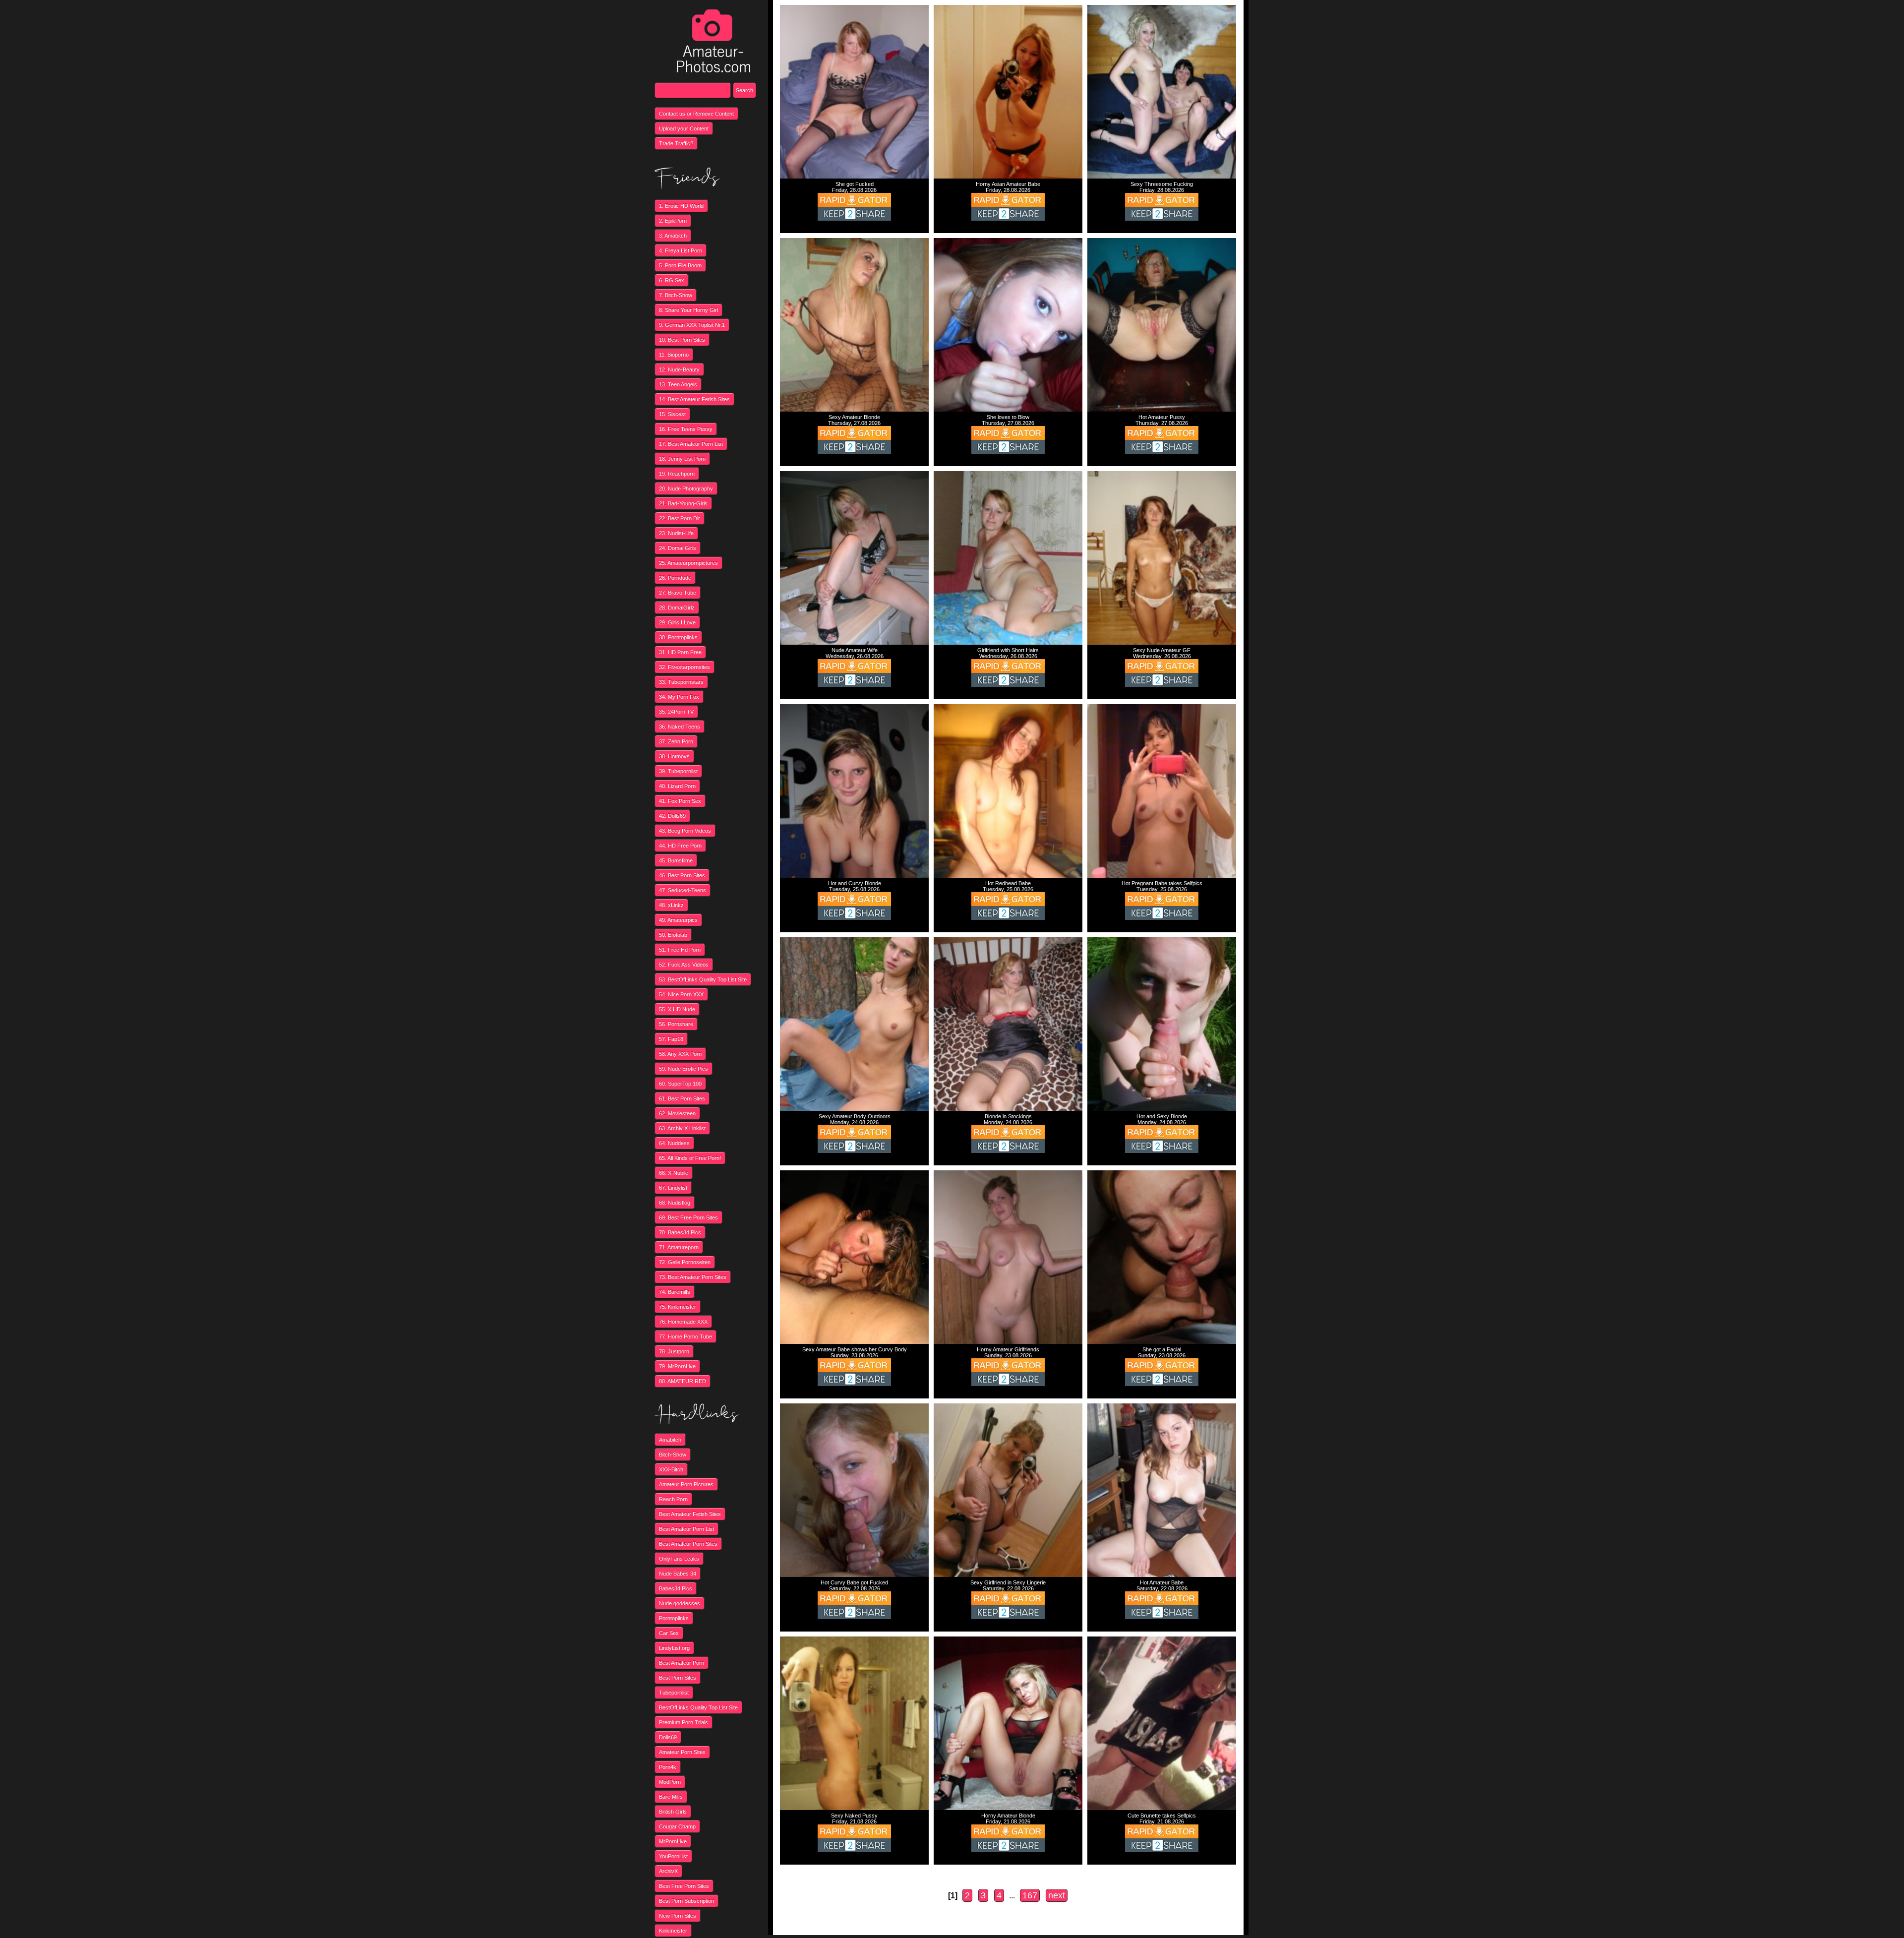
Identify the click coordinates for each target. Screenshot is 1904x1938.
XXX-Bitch (671, 1469)
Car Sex (669, 1633)
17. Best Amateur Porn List (691, 444)
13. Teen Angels (678, 384)
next (1057, 1895)
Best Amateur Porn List (686, 1529)
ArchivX (668, 1871)
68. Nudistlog (675, 1203)
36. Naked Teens (680, 727)
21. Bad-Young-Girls (683, 503)
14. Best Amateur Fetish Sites (694, 399)
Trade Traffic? (676, 143)
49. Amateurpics (678, 920)
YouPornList (673, 1856)
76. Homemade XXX (683, 1322)
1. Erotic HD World (681, 206)
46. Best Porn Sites (682, 875)
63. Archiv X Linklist (682, 1128)
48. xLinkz (671, 905)
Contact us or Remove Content (696, 114)
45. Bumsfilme (676, 860)
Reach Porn (673, 1499)
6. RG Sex (672, 280)
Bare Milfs (671, 1797)
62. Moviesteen (677, 1113)
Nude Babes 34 (678, 1574)
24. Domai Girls (678, 548)
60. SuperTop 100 (680, 1084)
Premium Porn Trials (684, 1722)
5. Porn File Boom (680, 265)
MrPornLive (673, 1841)
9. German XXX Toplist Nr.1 (692, 325)
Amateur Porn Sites (682, 1752)
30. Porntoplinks (678, 637)
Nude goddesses (680, 1603)
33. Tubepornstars (681, 682)
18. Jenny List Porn (682, 459)
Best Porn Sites (678, 1678)
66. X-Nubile (674, 1173)
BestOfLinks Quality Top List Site (698, 1707)
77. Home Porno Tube (685, 1336)
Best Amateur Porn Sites (688, 1544)
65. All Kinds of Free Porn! (690, 1158)
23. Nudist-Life (676, 533)
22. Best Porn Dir (680, 518)
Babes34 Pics (676, 1588)
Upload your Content (684, 128)
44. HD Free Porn (680, 846)
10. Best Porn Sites (682, 340)
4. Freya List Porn (681, 250)
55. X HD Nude (677, 1009)
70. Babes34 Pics (680, 1232)
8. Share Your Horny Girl (688, 310)
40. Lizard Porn (677, 786)
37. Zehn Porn (676, 741)
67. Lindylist (673, 1188)
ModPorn (670, 1782)
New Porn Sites (678, 1916)
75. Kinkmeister (678, 1307)
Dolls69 (668, 1737)
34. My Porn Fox (679, 697)
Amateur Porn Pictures (686, 1484)
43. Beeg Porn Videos (685, 831)
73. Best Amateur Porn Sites (693, 1277)
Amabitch (670, 1440)
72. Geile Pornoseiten (685, 1262)
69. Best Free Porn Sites (688, 1217)
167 (1030, 1895)
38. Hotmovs (674, 756)
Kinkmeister (673, 1931)
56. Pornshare (676, 1024)
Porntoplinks (674, 1618)
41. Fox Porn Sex (680, 801)
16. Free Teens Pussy (686, 429)
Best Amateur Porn (682, 1663)
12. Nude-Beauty (679, 369)
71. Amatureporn (679, 1247)
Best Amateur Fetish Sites (690, 1514)
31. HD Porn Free (680, 652)
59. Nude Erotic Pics (684, 1069)
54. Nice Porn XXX (681, 994)
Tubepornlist (674, 1693)
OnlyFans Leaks (679, 1559)
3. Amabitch (673, 236)
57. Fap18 (671, 1039)
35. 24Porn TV (676, 712)
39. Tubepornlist (678, 771)
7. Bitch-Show (676, 295)
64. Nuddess (674, 1143)
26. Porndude (675, 578)
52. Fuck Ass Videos (684, 965)
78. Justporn (674, 1351)
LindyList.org (674, 1648)
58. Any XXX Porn (680, 1054)
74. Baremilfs (675, 1292)
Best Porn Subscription (686, 1901)
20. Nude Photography (686, 488)
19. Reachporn (677, 474)
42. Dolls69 (672, 816)
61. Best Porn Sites (682, 1098)
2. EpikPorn (673, 221)
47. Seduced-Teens (683, 890)
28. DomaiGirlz (677, 607)
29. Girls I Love (677, 622)
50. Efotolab (673, 935)
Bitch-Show (673, 1454)
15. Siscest (672, 414)
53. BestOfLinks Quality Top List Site (703, 979)
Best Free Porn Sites (684, 1886)
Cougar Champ (677, 1826)
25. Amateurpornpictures (688, 563)
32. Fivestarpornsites (684, 667)
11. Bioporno (674, 355)
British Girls (673, 1812)
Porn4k (668, 1767)
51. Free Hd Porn (680, 950)
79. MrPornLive (677, 1366)
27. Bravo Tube (678, 593)
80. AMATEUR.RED (683, 1381)
